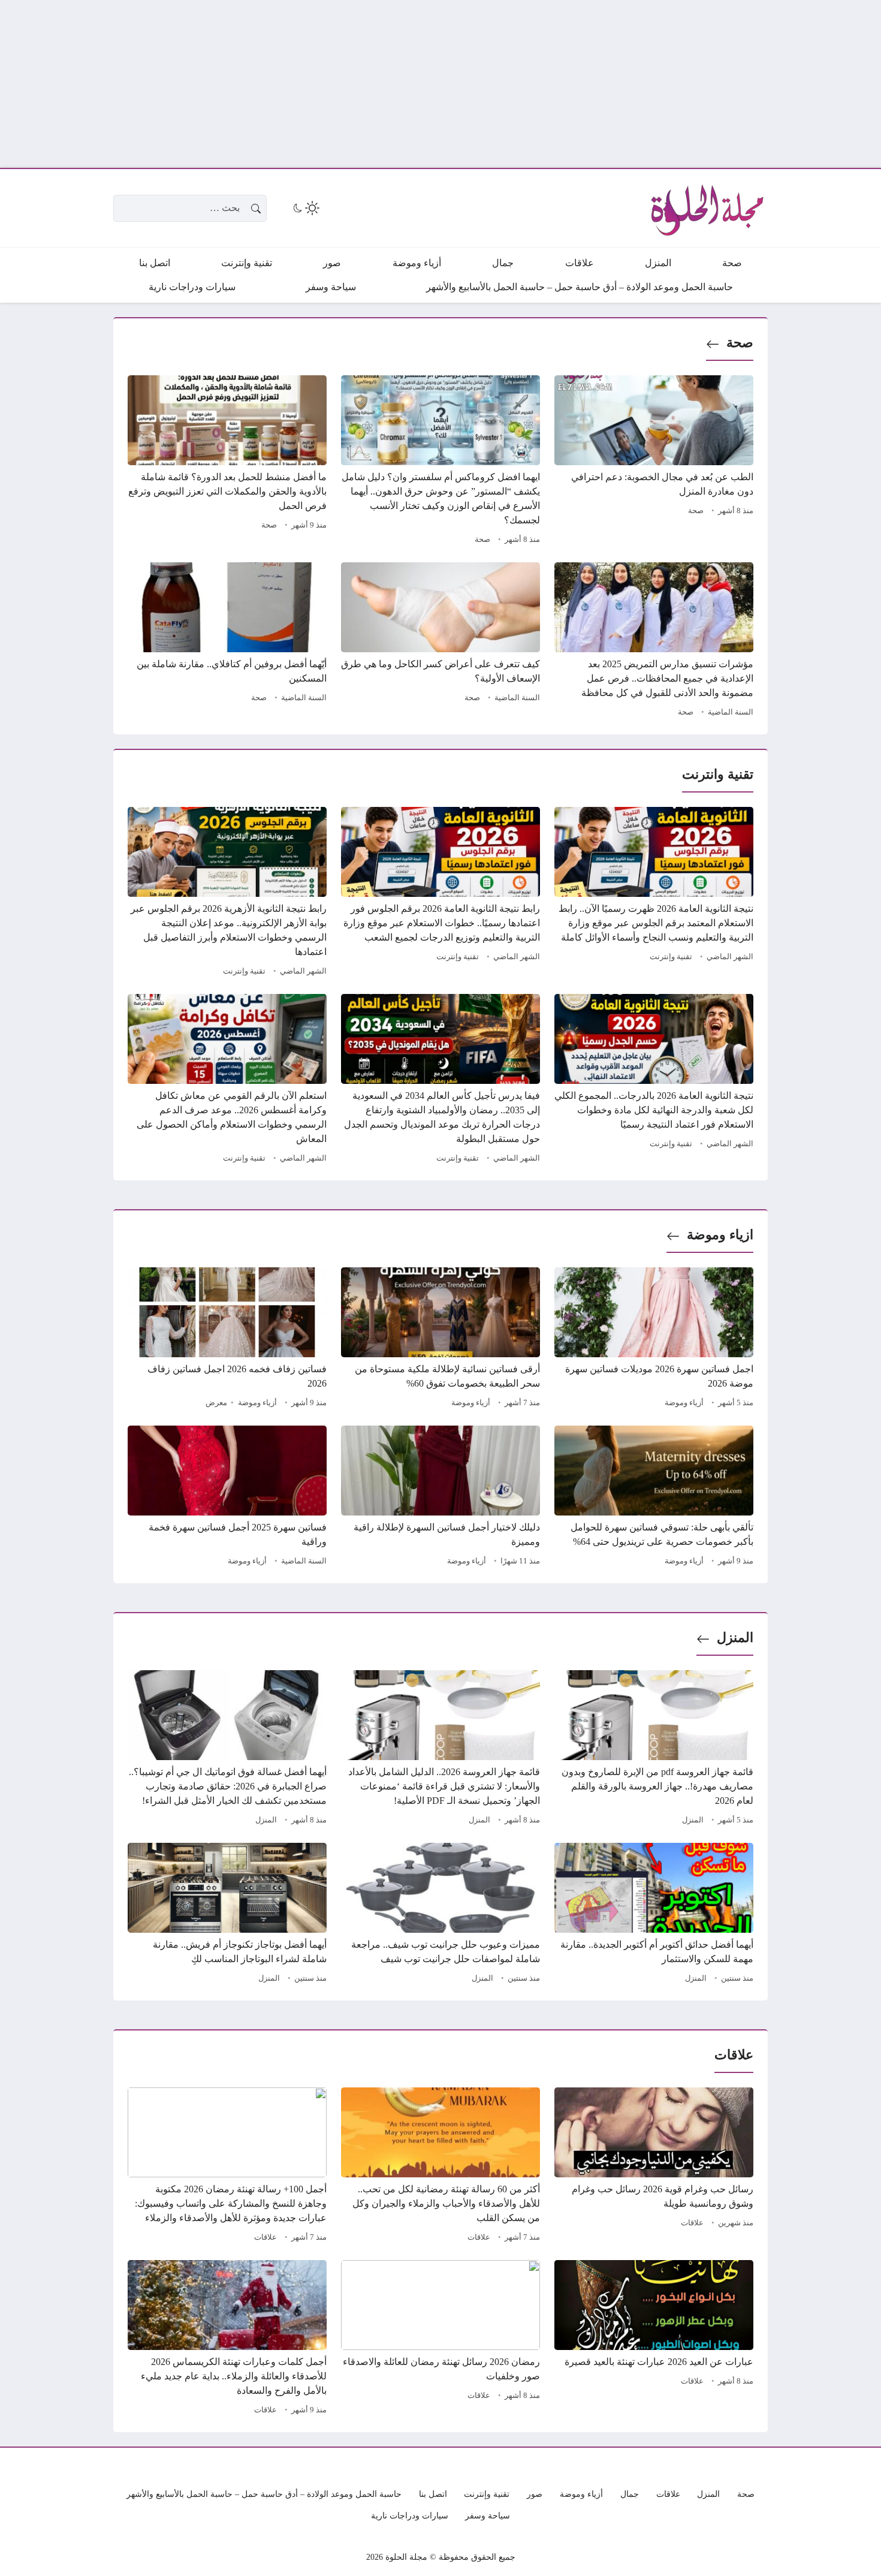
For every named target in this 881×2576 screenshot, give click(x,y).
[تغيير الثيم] (305, 208)
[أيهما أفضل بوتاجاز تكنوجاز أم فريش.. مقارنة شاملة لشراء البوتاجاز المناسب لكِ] (227, 1915)
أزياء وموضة (684, 1403)
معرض (216, 1403)
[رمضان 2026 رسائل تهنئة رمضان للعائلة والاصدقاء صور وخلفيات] (441, 2339)
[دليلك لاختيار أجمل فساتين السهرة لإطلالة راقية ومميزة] (441, 1498)
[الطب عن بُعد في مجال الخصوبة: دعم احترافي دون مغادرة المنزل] (654, 462)
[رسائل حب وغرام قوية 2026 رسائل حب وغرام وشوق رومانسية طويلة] (654, 2167)
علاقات (692, 2223)
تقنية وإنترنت (671, 957)
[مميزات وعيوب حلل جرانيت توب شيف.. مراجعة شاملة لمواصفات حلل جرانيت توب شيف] (441, 1915)
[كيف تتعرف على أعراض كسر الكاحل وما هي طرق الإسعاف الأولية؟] (441, 641)
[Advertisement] (521, 84)
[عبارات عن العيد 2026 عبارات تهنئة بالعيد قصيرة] (654, 2339)
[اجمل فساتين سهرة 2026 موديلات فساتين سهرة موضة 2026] (654, 1339)
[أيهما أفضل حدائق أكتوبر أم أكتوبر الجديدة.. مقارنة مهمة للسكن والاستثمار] (654, 1915)
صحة (740, 343)
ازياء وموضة (720, 1235)
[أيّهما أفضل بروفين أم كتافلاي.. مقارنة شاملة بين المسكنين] (227, 641)
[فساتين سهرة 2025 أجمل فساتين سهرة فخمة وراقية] (227, 1498)
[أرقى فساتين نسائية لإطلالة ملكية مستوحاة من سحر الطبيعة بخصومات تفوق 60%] (441, 1339)
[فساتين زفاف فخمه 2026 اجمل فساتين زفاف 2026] (227, 1339)
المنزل (735, 1638)
